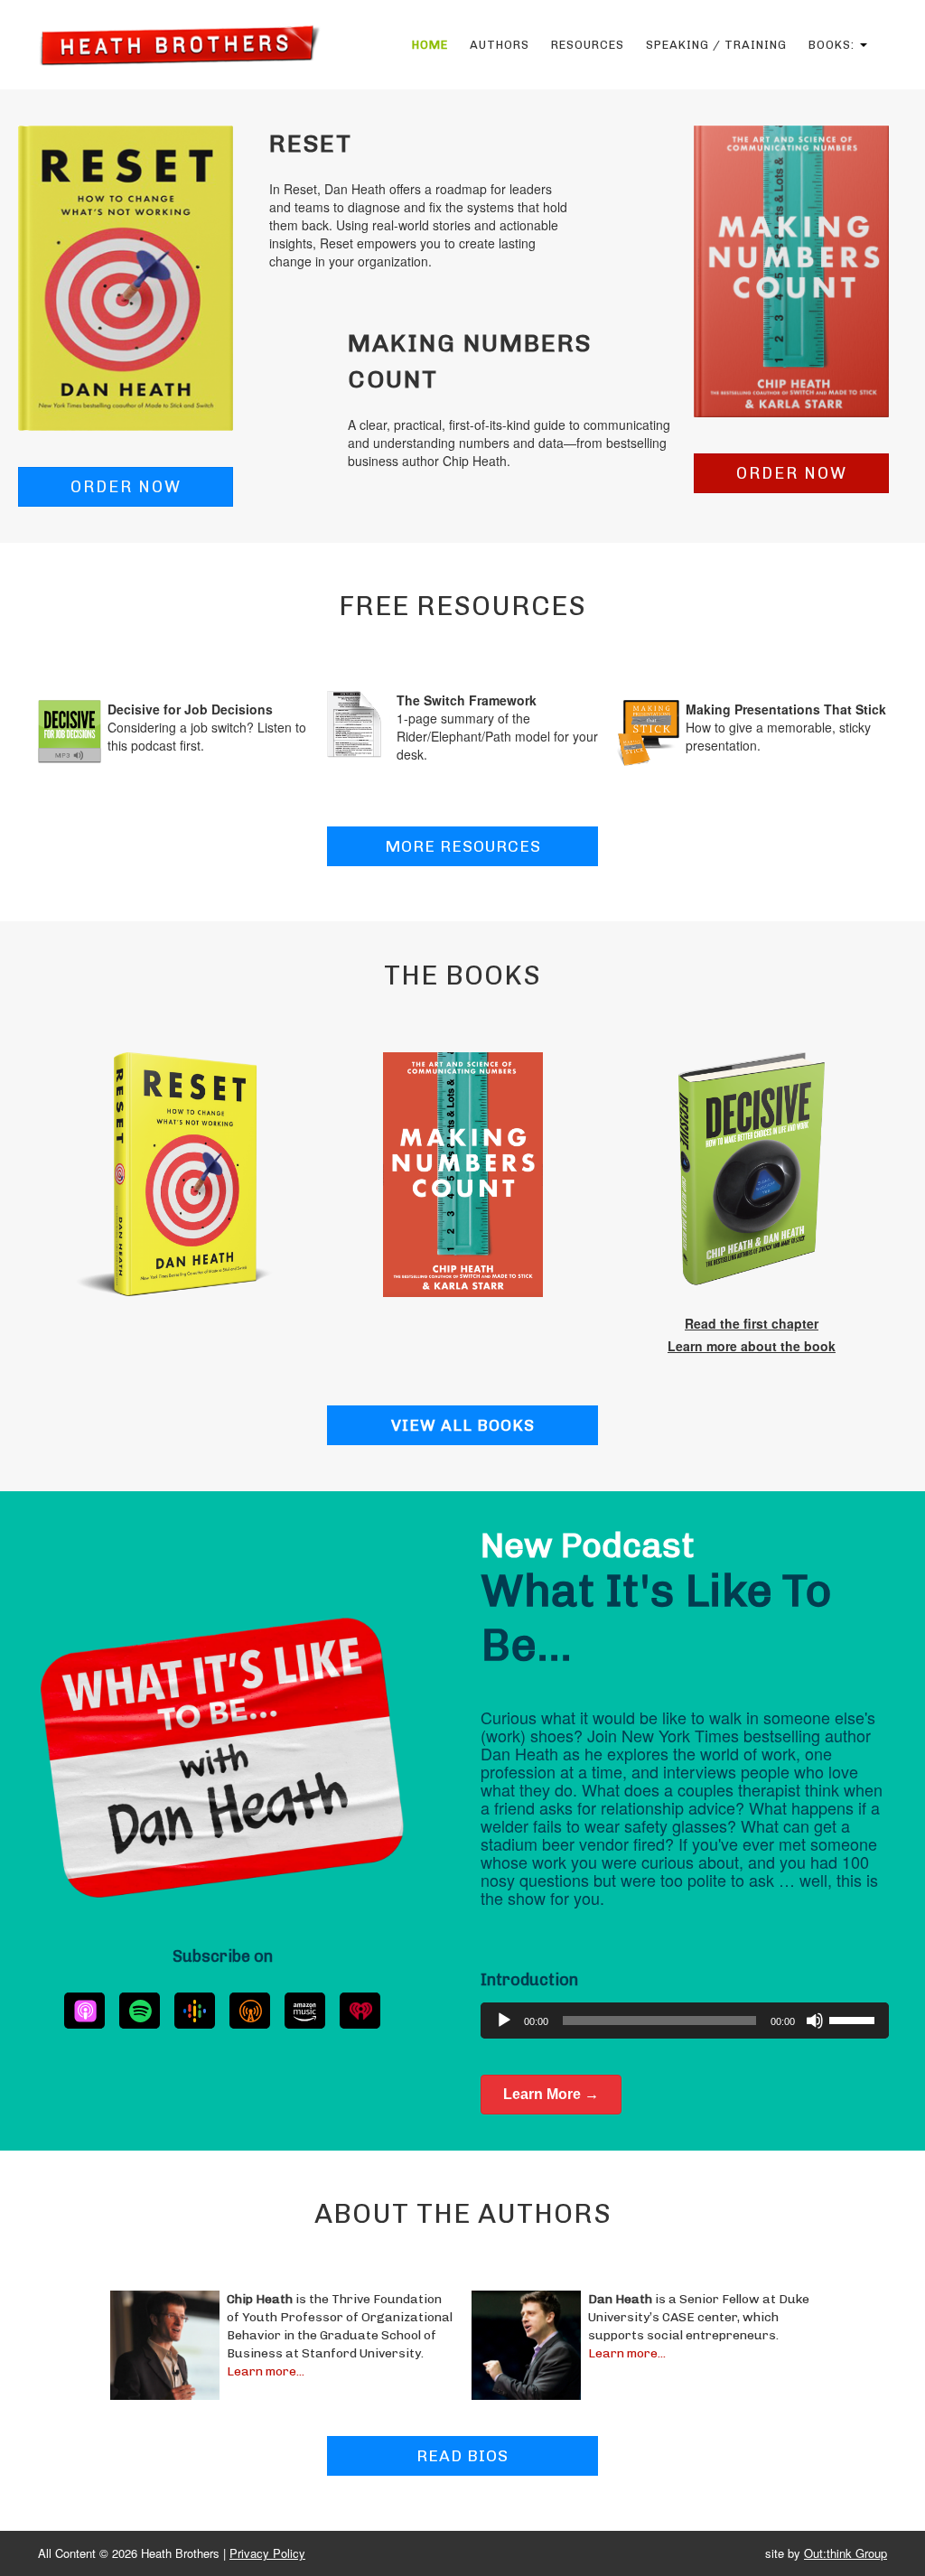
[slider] (855, 2019)
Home (430, 45)
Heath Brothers (179, 45)
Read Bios (462, 2456)
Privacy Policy (267, 2553)
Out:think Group (846, 2553)
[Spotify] (140, 2011)
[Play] (504, 2021)
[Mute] (815, 2021)
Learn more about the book (752, 1346)
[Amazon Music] (305, 2011)
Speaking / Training (716, 45)
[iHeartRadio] (360, 2011)
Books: (833, 45)
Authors (500, 45)
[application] (685, 2021)
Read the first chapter (752, 1323)
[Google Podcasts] (195, 2011)
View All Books (463, 1425)
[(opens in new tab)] (126, 276)
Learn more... (266, 2371)
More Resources (463, 846)
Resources (588, 45)
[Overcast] (250, 2011)
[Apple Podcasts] (84, 2011)
